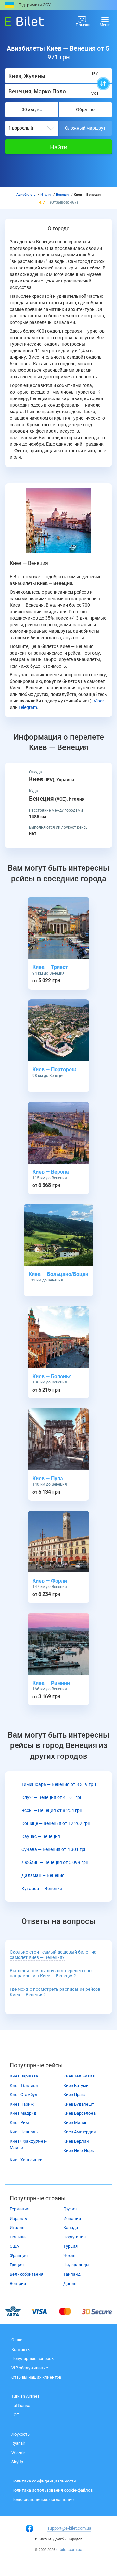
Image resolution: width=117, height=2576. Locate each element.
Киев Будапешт (79, 2104)
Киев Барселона (79, 2113)
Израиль (18, 2218)
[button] (51, 1974)
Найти (59, 147)
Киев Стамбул (24, 2095)
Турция (71, 2246)
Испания (72, 2218)
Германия (19, 2209)
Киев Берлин (76, 2141)
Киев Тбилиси (24, 2085)
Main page (19, 20)
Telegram (28, 707)
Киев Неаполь (24, 2132)
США (14, 2246)
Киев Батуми (76, 2085)
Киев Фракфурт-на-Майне (28, 2144)
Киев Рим (19, 2123)
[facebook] (30, 2528)
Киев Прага (74, 2095)
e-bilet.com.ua (69, 2549)
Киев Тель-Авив (79, 2076)
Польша (18, 2237)
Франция (19, 2256)
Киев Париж (22, 2104)
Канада (71, 2228)
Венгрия (18, 2284)
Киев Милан (76, 2123)
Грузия (70, 2209)
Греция (17, 2265)
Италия (17, 2228)
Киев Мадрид (23, 2113)
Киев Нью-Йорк (79, 2151)
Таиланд (72, 2274)
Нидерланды (76, 2265)
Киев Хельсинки (26, 2160)
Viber (99, 701)
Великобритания (26, 2274)
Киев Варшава (24, 2076)
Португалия (75, 2237)
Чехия (69, 2256)
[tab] (58, 1955)
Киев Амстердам (80, 2132)
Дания (70, 2284)
